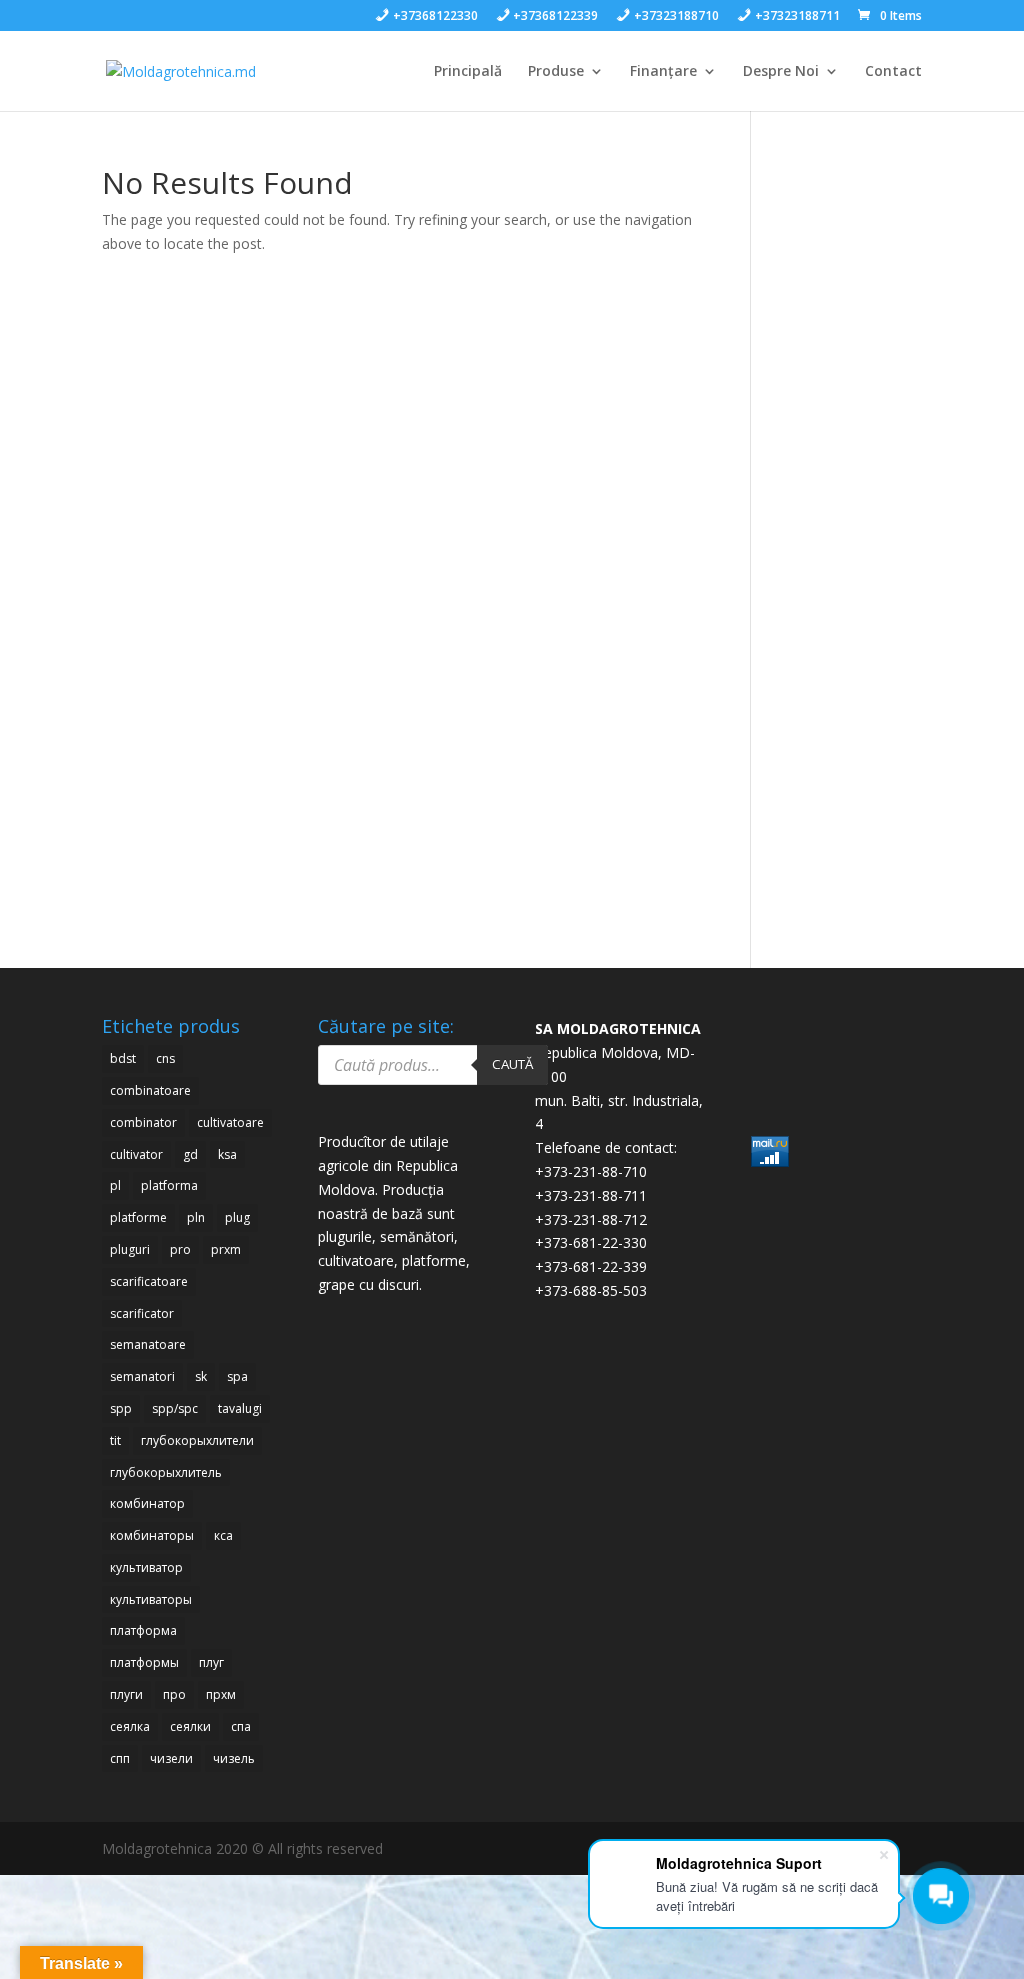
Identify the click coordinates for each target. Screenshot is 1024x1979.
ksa (227, 1154)
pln (196, 1217)
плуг (211, 1662)
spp (121, 1408)
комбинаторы (152, 1535)
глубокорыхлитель (166, 1472)
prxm (226, 1249)
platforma (169, 1185)
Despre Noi (781, 72)
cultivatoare (230, 1122)
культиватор (146, 1567)
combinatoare (150, 1090)
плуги (126, 1694)
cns (165, 1058)
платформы (144, 1662)
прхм (221, 1694)
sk (201, 1376)
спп (120, 1758)
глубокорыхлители (197, 1440)
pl (115, 1185)
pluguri (130, 1249)
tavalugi (240, 1408)
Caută (512, 1064)
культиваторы (151, 1599)
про (174, 1694)
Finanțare (663, 72)
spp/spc (175, 1408)
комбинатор (147, 1503)
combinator (143, 1122)
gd (190, 1154)
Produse (556, 72)
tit (115, 1440)
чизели (171, 1758)
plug (237, 1217)
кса (223, 1535)
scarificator (142, 1313)
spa (237, 1376)
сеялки (190, 1726)
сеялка (130, 1726)
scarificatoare (149, 1281)
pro (180, 1249)
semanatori (142, 1376)
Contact (893, 72)
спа (241, 1726)
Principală (468, 72)
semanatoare (148, 1344)
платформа (143, 1630)
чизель (234, 1758)
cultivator (136, 1154)
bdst (123, 1058)
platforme (138, 1217)
